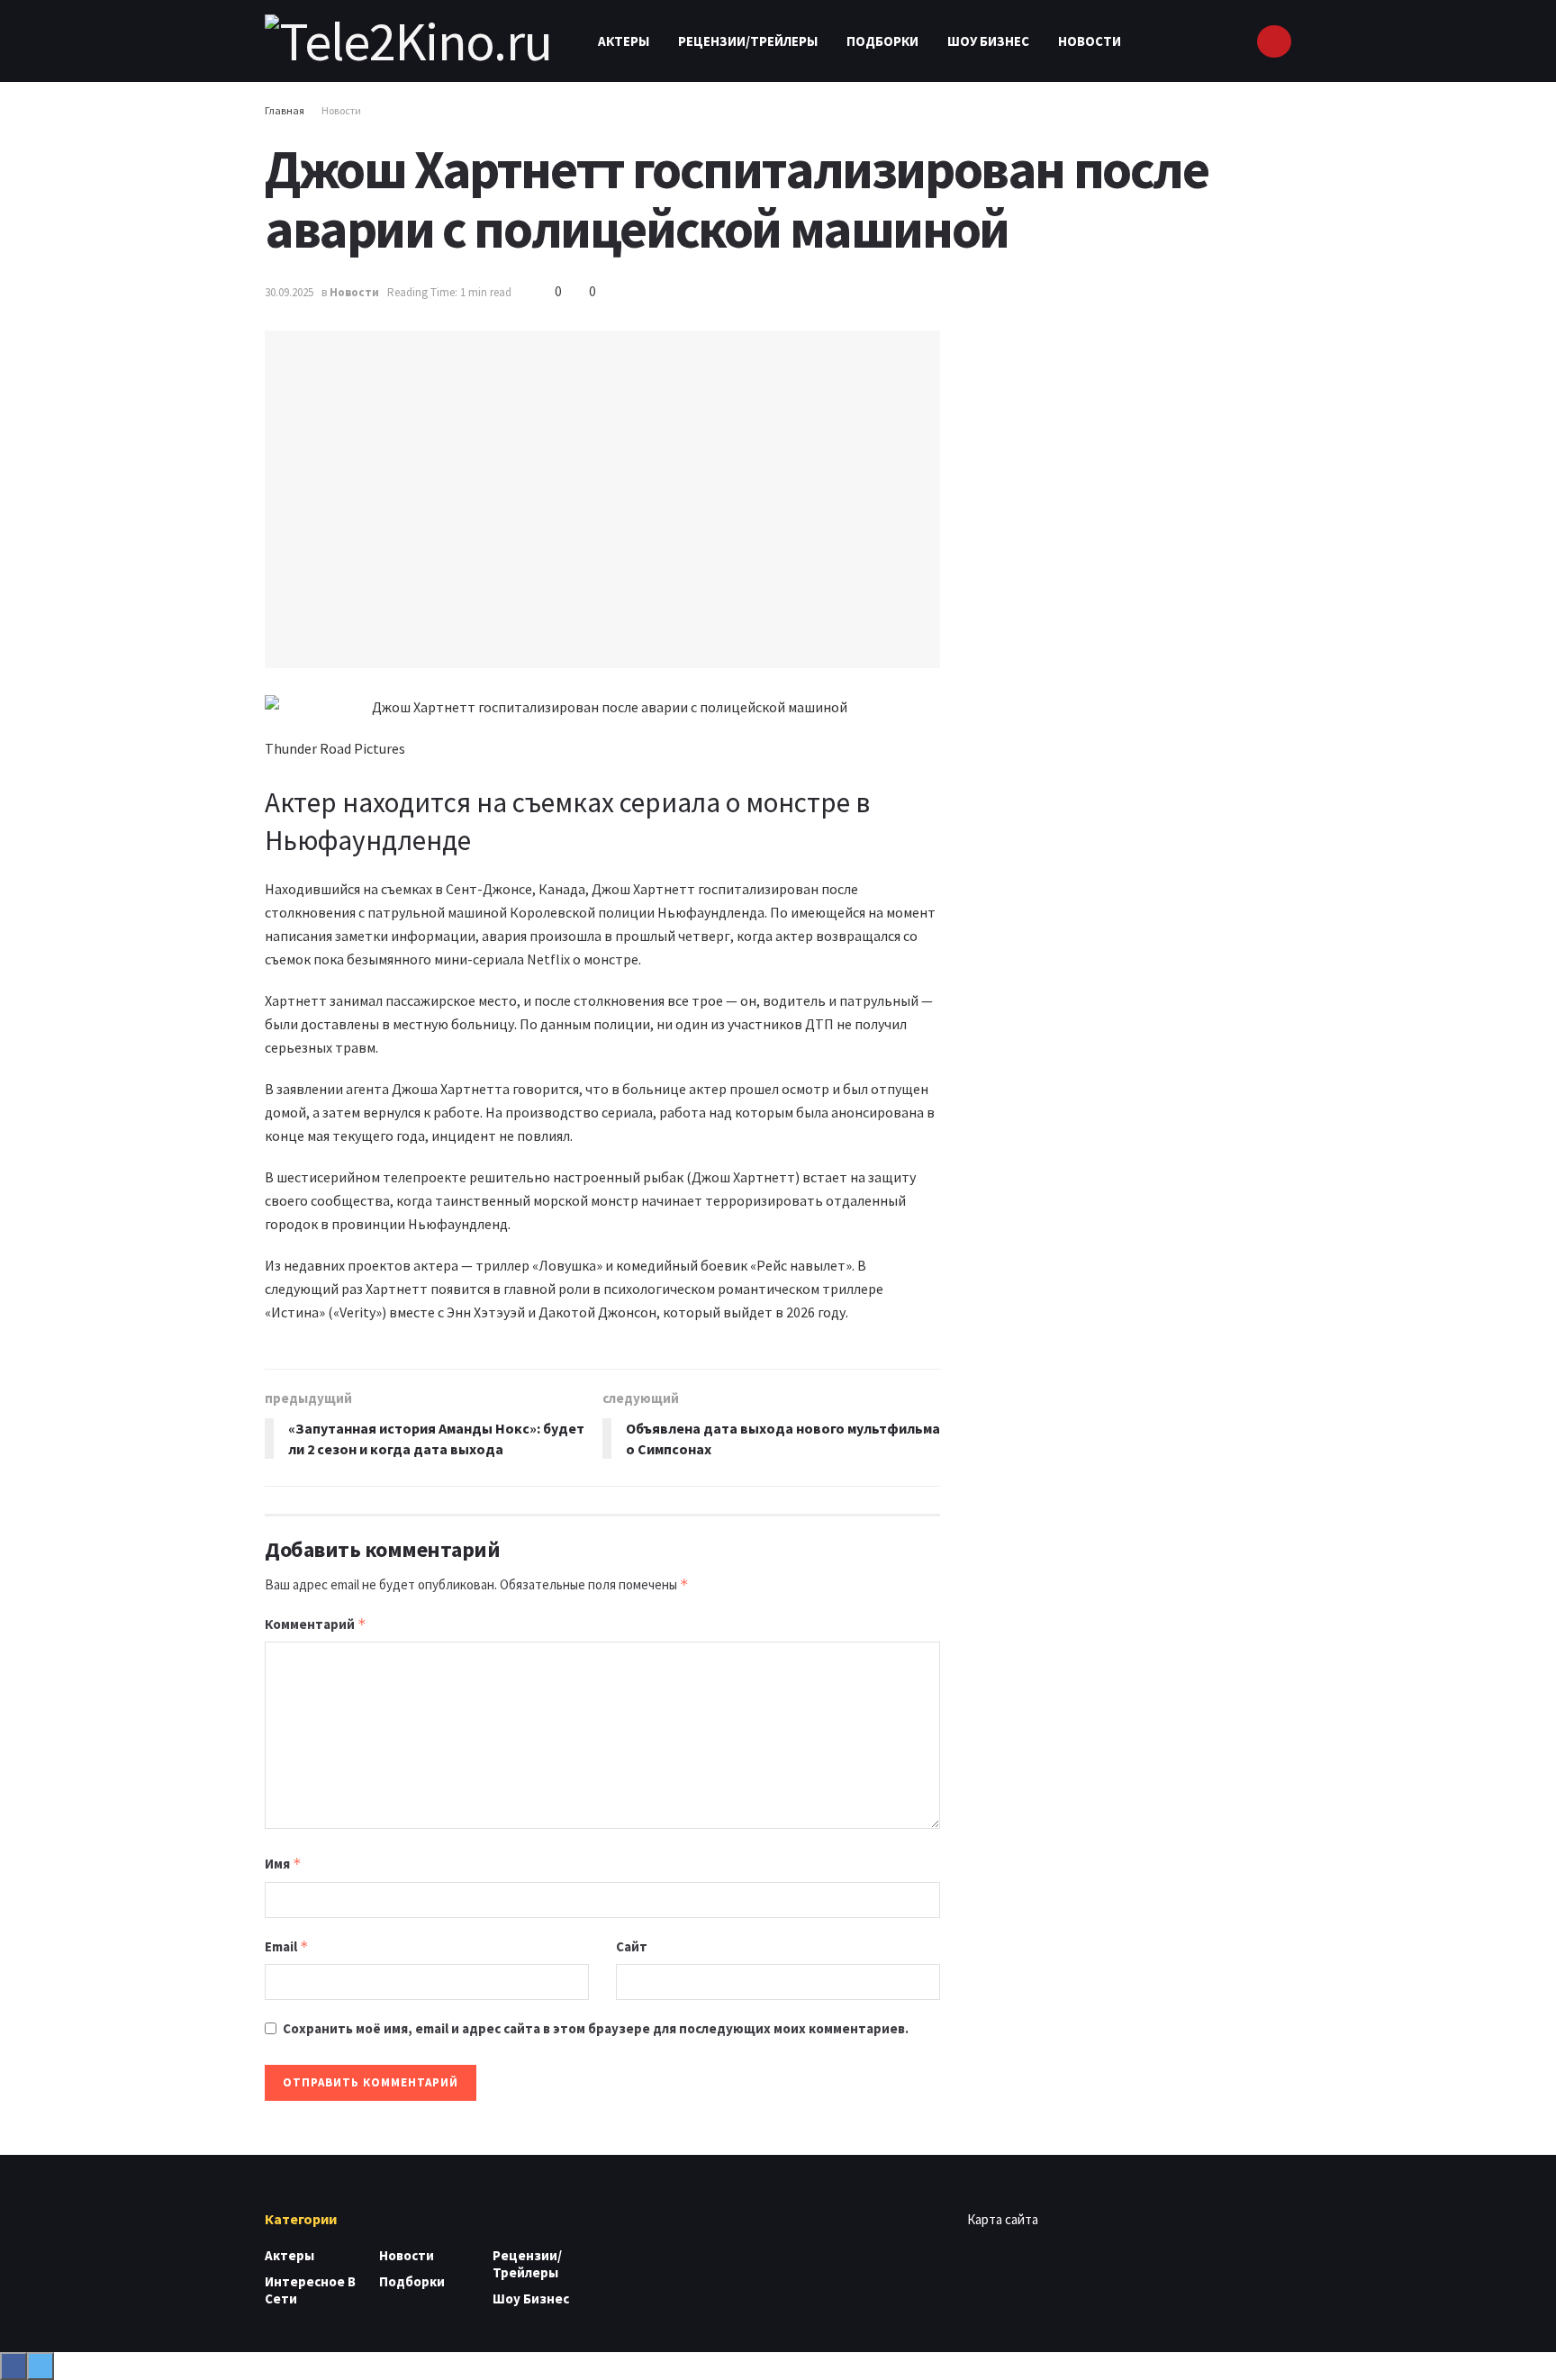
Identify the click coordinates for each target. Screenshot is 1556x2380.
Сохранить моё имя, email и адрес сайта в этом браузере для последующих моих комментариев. (596, 2028)
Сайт (632, 1946)
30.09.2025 (289, 292)
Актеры (624, 41)
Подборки (882, 41)
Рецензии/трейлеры (748, 41)
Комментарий (316, 1624)
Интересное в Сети (310, 2290)
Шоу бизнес (988, 41)
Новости (1090, 41)
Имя (283, 1864)
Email (287, 1946)
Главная (285, 110)
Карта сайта (1003, 2219)
